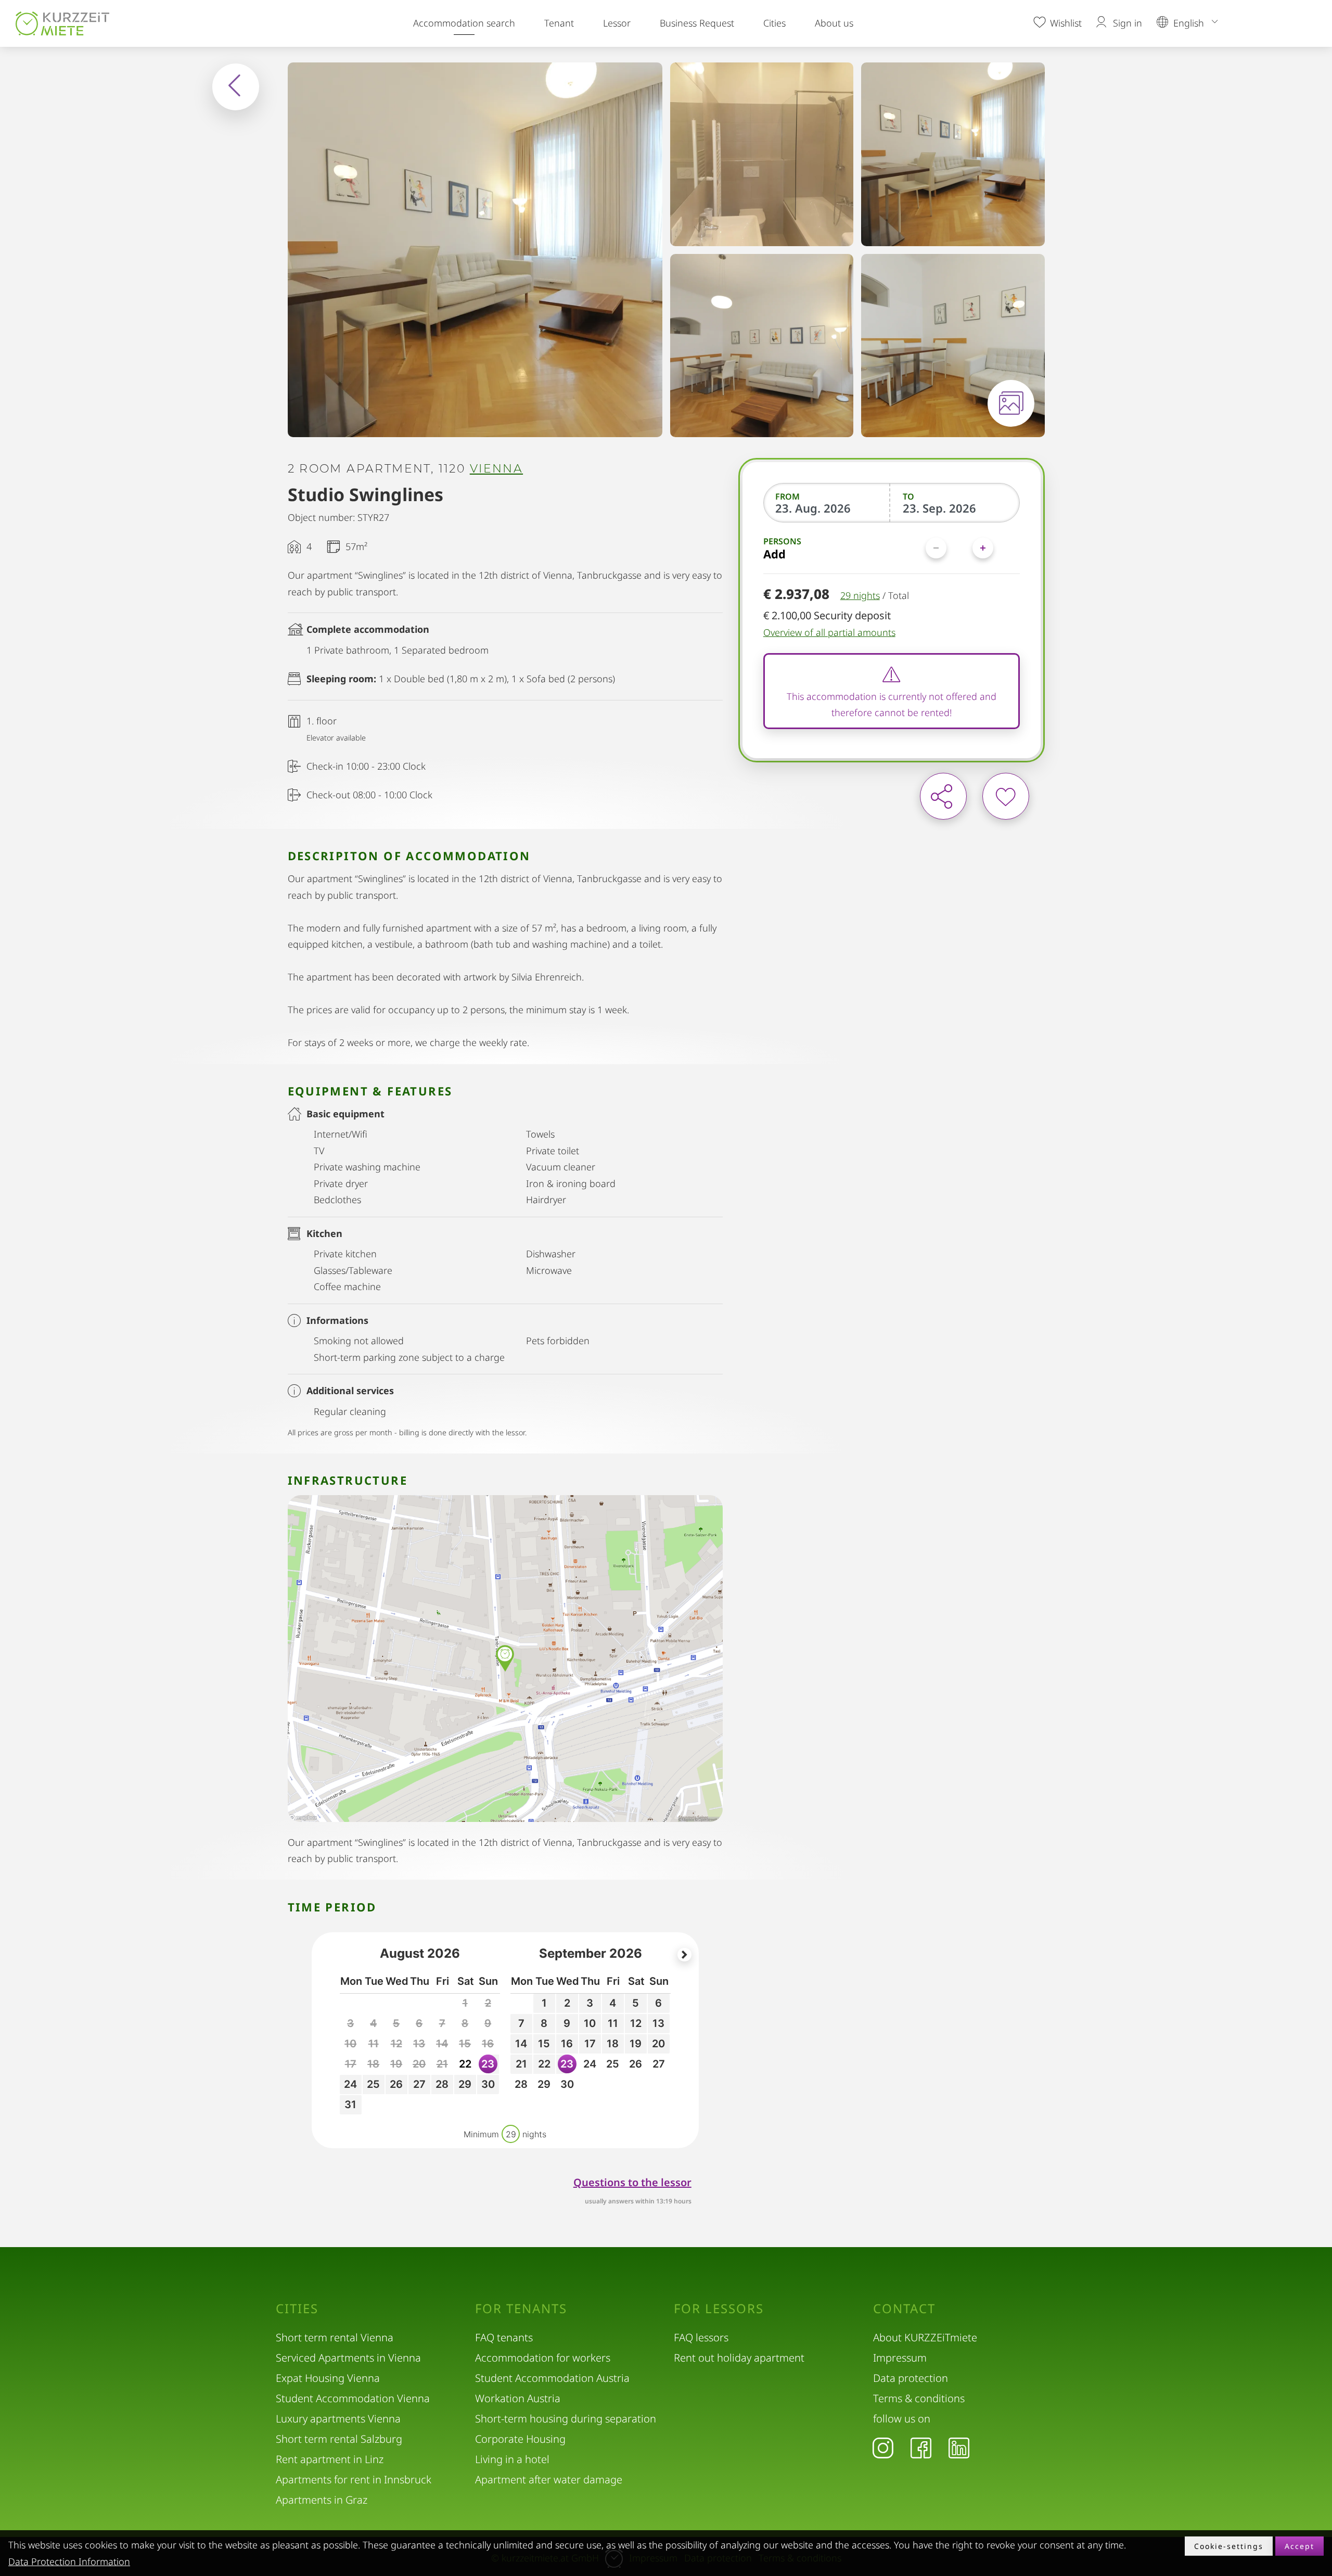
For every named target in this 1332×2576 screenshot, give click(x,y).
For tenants (521, 2309)
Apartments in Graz (322, 2500)
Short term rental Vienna (335, 2337)
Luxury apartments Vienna (338, 2419)
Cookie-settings (1229, 2546)
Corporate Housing (520, 2439)
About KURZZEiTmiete (925, 2337)
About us (834, 23)
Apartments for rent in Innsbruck (354, 2479)
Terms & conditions (919, 2398)
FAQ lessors (701, 2337)
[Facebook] (921, 2447)
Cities (774, 23)
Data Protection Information (69, 2561)
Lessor (617, 23)
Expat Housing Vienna (328, 2378)
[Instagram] (883, 2447)
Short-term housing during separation (566, 2419)
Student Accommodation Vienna (353, 2398)
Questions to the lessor (632, 2182)
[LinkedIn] (959, 2447)
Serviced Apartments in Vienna (348, 2358)
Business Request (697, 23)
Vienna (496, 469)
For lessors (719, 2309)
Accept (1299, 2546)
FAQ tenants (504, 2337)
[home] (65, 23)
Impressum (900, 2358)
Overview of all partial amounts (829, 632)
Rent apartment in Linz (330, 2459)
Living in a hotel (512, 2459)
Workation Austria (518, 2398)
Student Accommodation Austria (552, 2378)
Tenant (559, 23)
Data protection (911, 2378)
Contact (904, 2309)
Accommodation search (464, 23)
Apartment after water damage (549, 2479)
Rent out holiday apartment (739, 2358)
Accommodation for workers (543, 2358)
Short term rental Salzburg (339, 2439)
